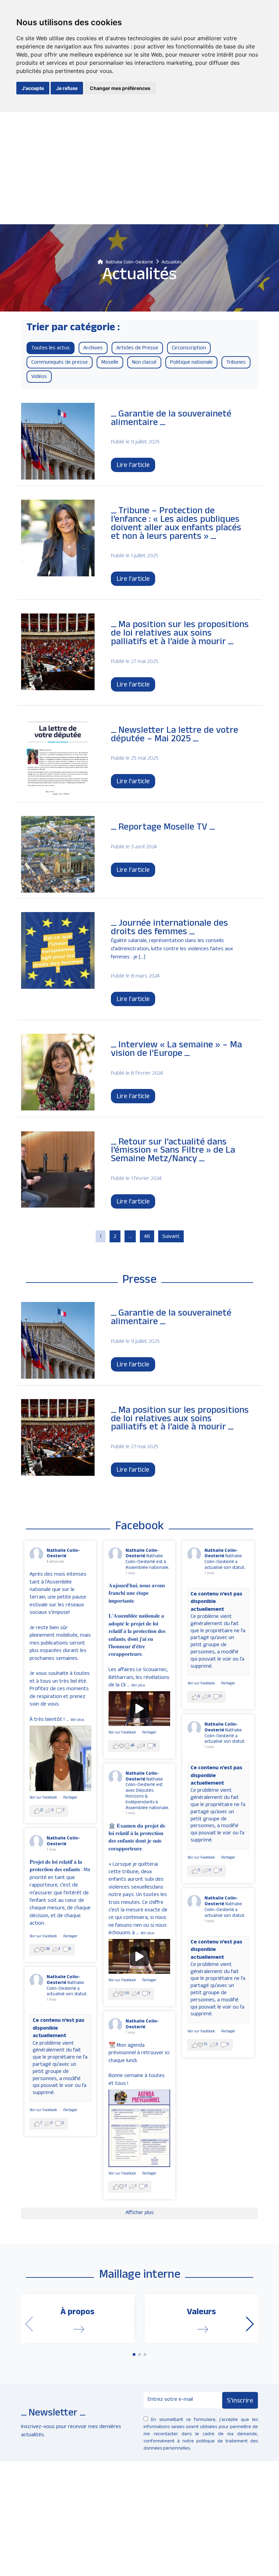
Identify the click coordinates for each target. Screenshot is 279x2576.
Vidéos (39, 377)
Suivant (171, 1237)
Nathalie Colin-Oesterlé (63, 1554)
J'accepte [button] (33, 88)
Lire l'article (133, 466)
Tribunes (236, 363)
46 (147, 1237)
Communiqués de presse (60, 363)
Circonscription (189, 349)
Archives (93, 349)
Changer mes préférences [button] (120, 88)
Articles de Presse (137, 349)
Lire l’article (133, 1365)
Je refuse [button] (67, 88)
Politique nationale (191, 363)
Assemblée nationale (147, 1808)
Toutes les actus (51, 349)
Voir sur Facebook (44, 1798)
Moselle (110, 363)
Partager (70, 1798)
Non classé (144, 363)
